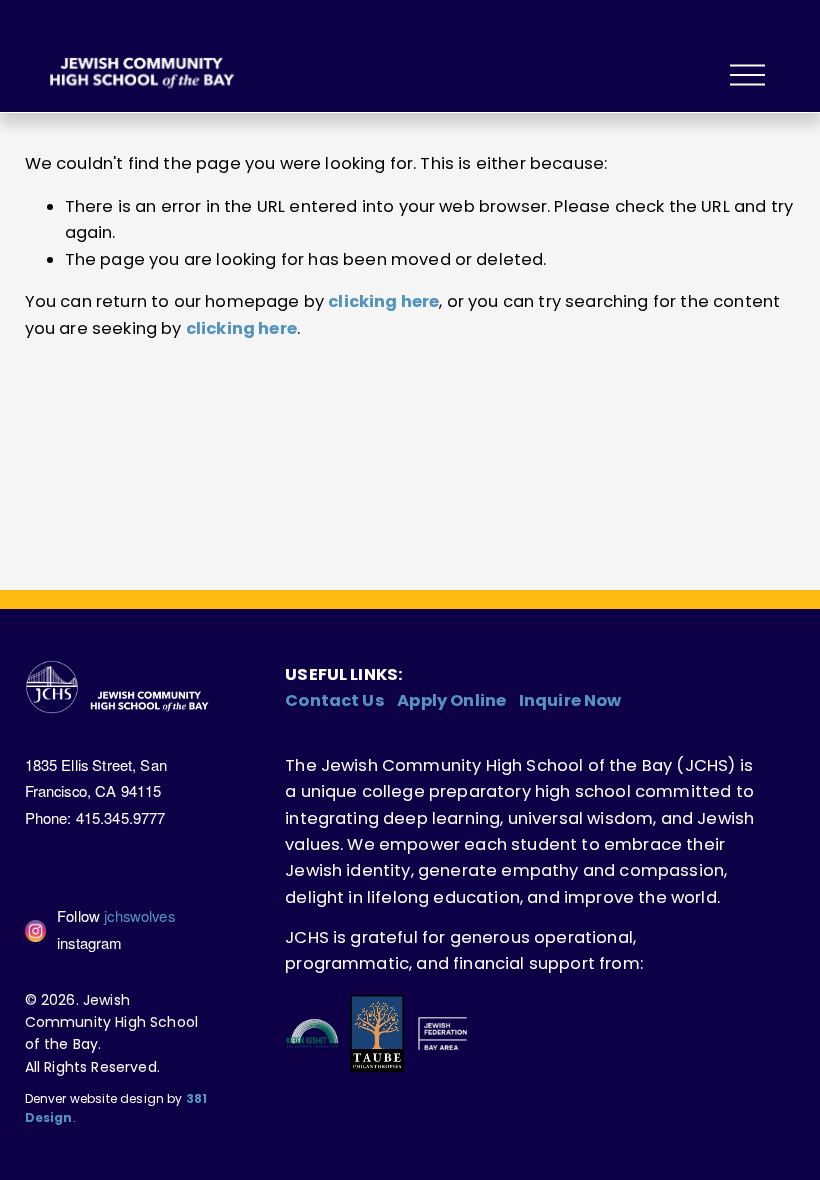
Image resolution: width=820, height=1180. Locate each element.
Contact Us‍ (335, 700)
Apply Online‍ (451, 700)
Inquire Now (570, 700)
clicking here (383, 301)
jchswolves (139, 915)
